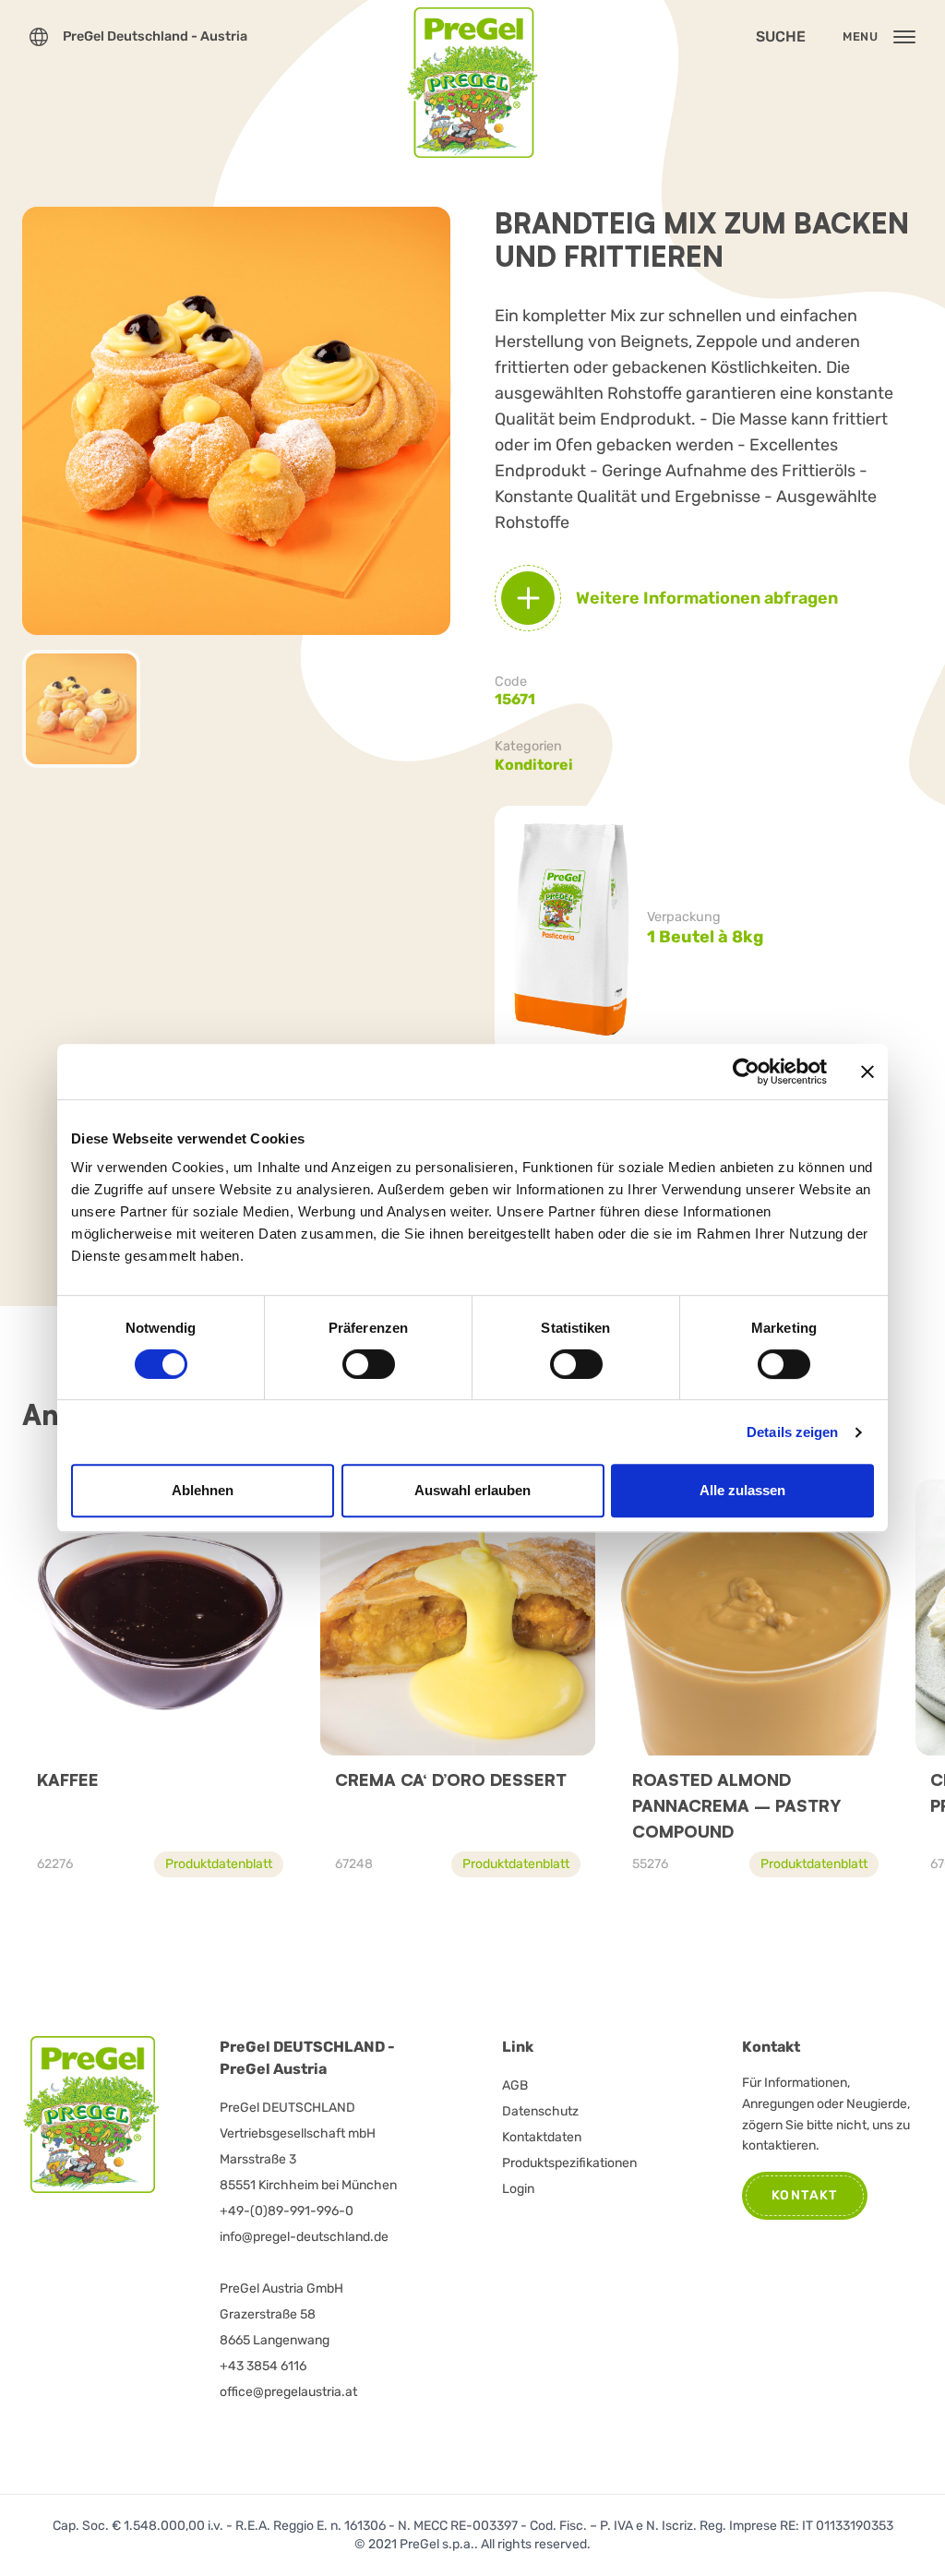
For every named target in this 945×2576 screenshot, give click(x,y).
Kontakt (805, 2195)
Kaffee (68, 1779)
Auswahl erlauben (472, 1490)
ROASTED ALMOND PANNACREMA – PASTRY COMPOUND (736, 1805)
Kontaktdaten (542, 2137)
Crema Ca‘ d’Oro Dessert (451, 1779)
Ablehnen (203, 1490)
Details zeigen (792, 1432)
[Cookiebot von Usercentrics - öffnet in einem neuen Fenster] (746, 1072)
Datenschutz (540, 2111)
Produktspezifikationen (569, 2163)
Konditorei (534, 765)
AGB (515, 2085)
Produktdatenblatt (219, 1864)
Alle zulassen (742, 1490)
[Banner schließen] (867, 1072)
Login (518, 2189)
